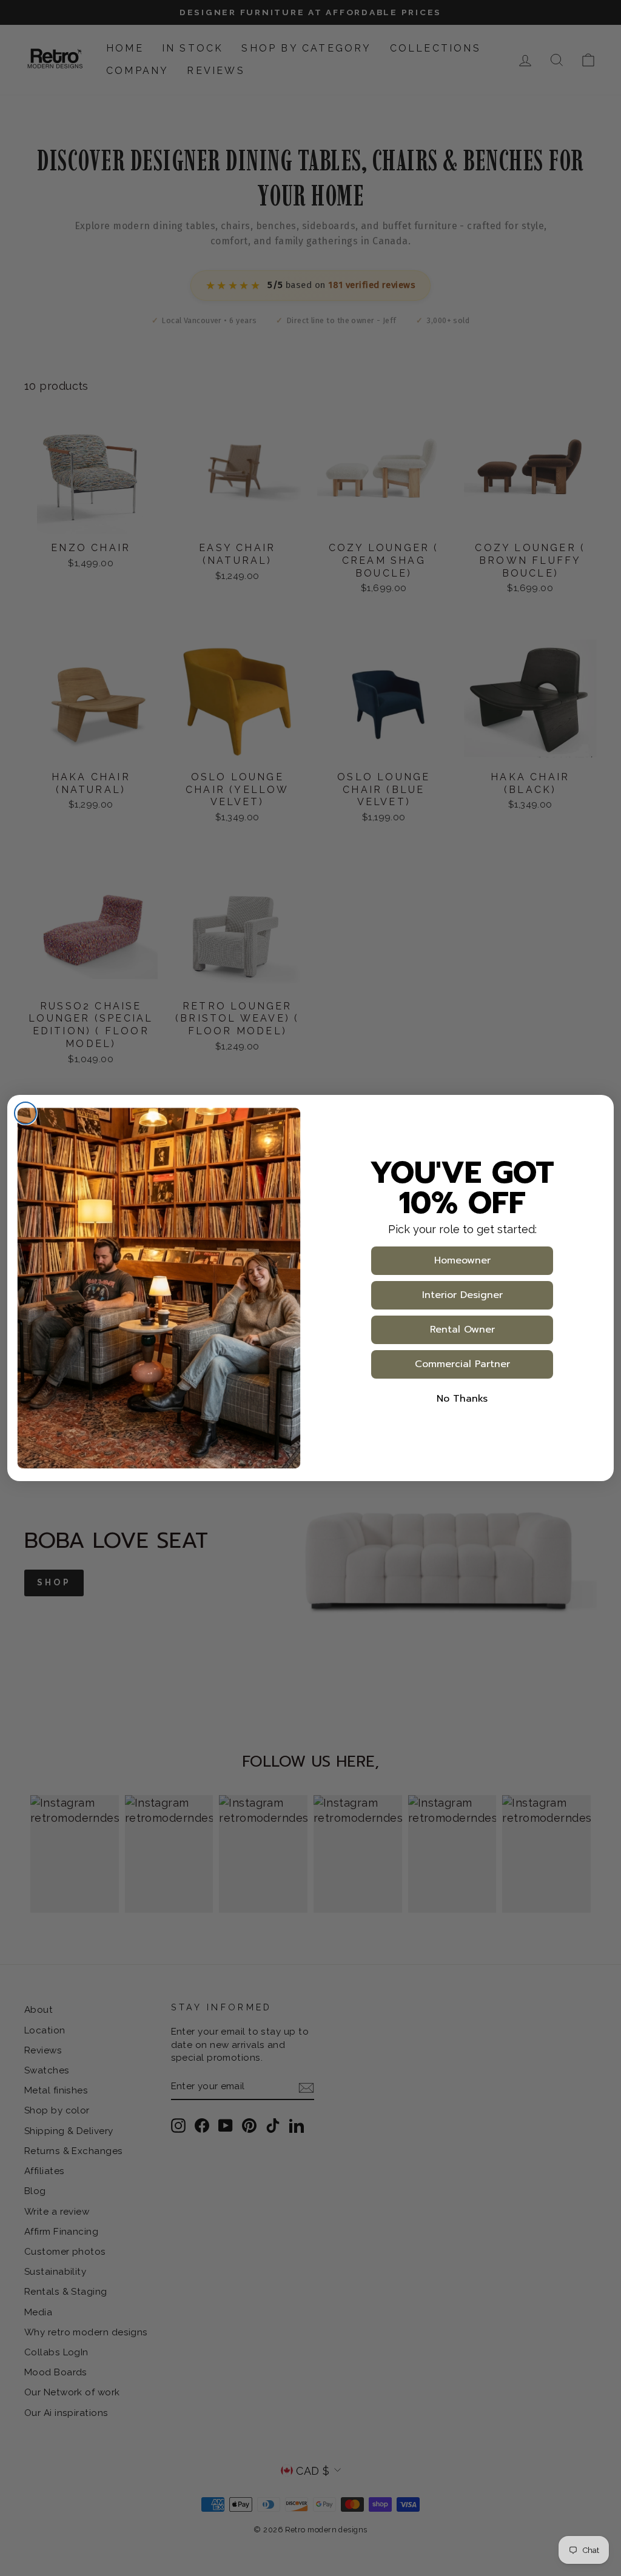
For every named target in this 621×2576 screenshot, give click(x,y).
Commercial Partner (462, 1364)
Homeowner (462, 1260)
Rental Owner (462, 1330)
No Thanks (462, 1399)
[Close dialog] (25, 1113)
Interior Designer (462, 1295)
